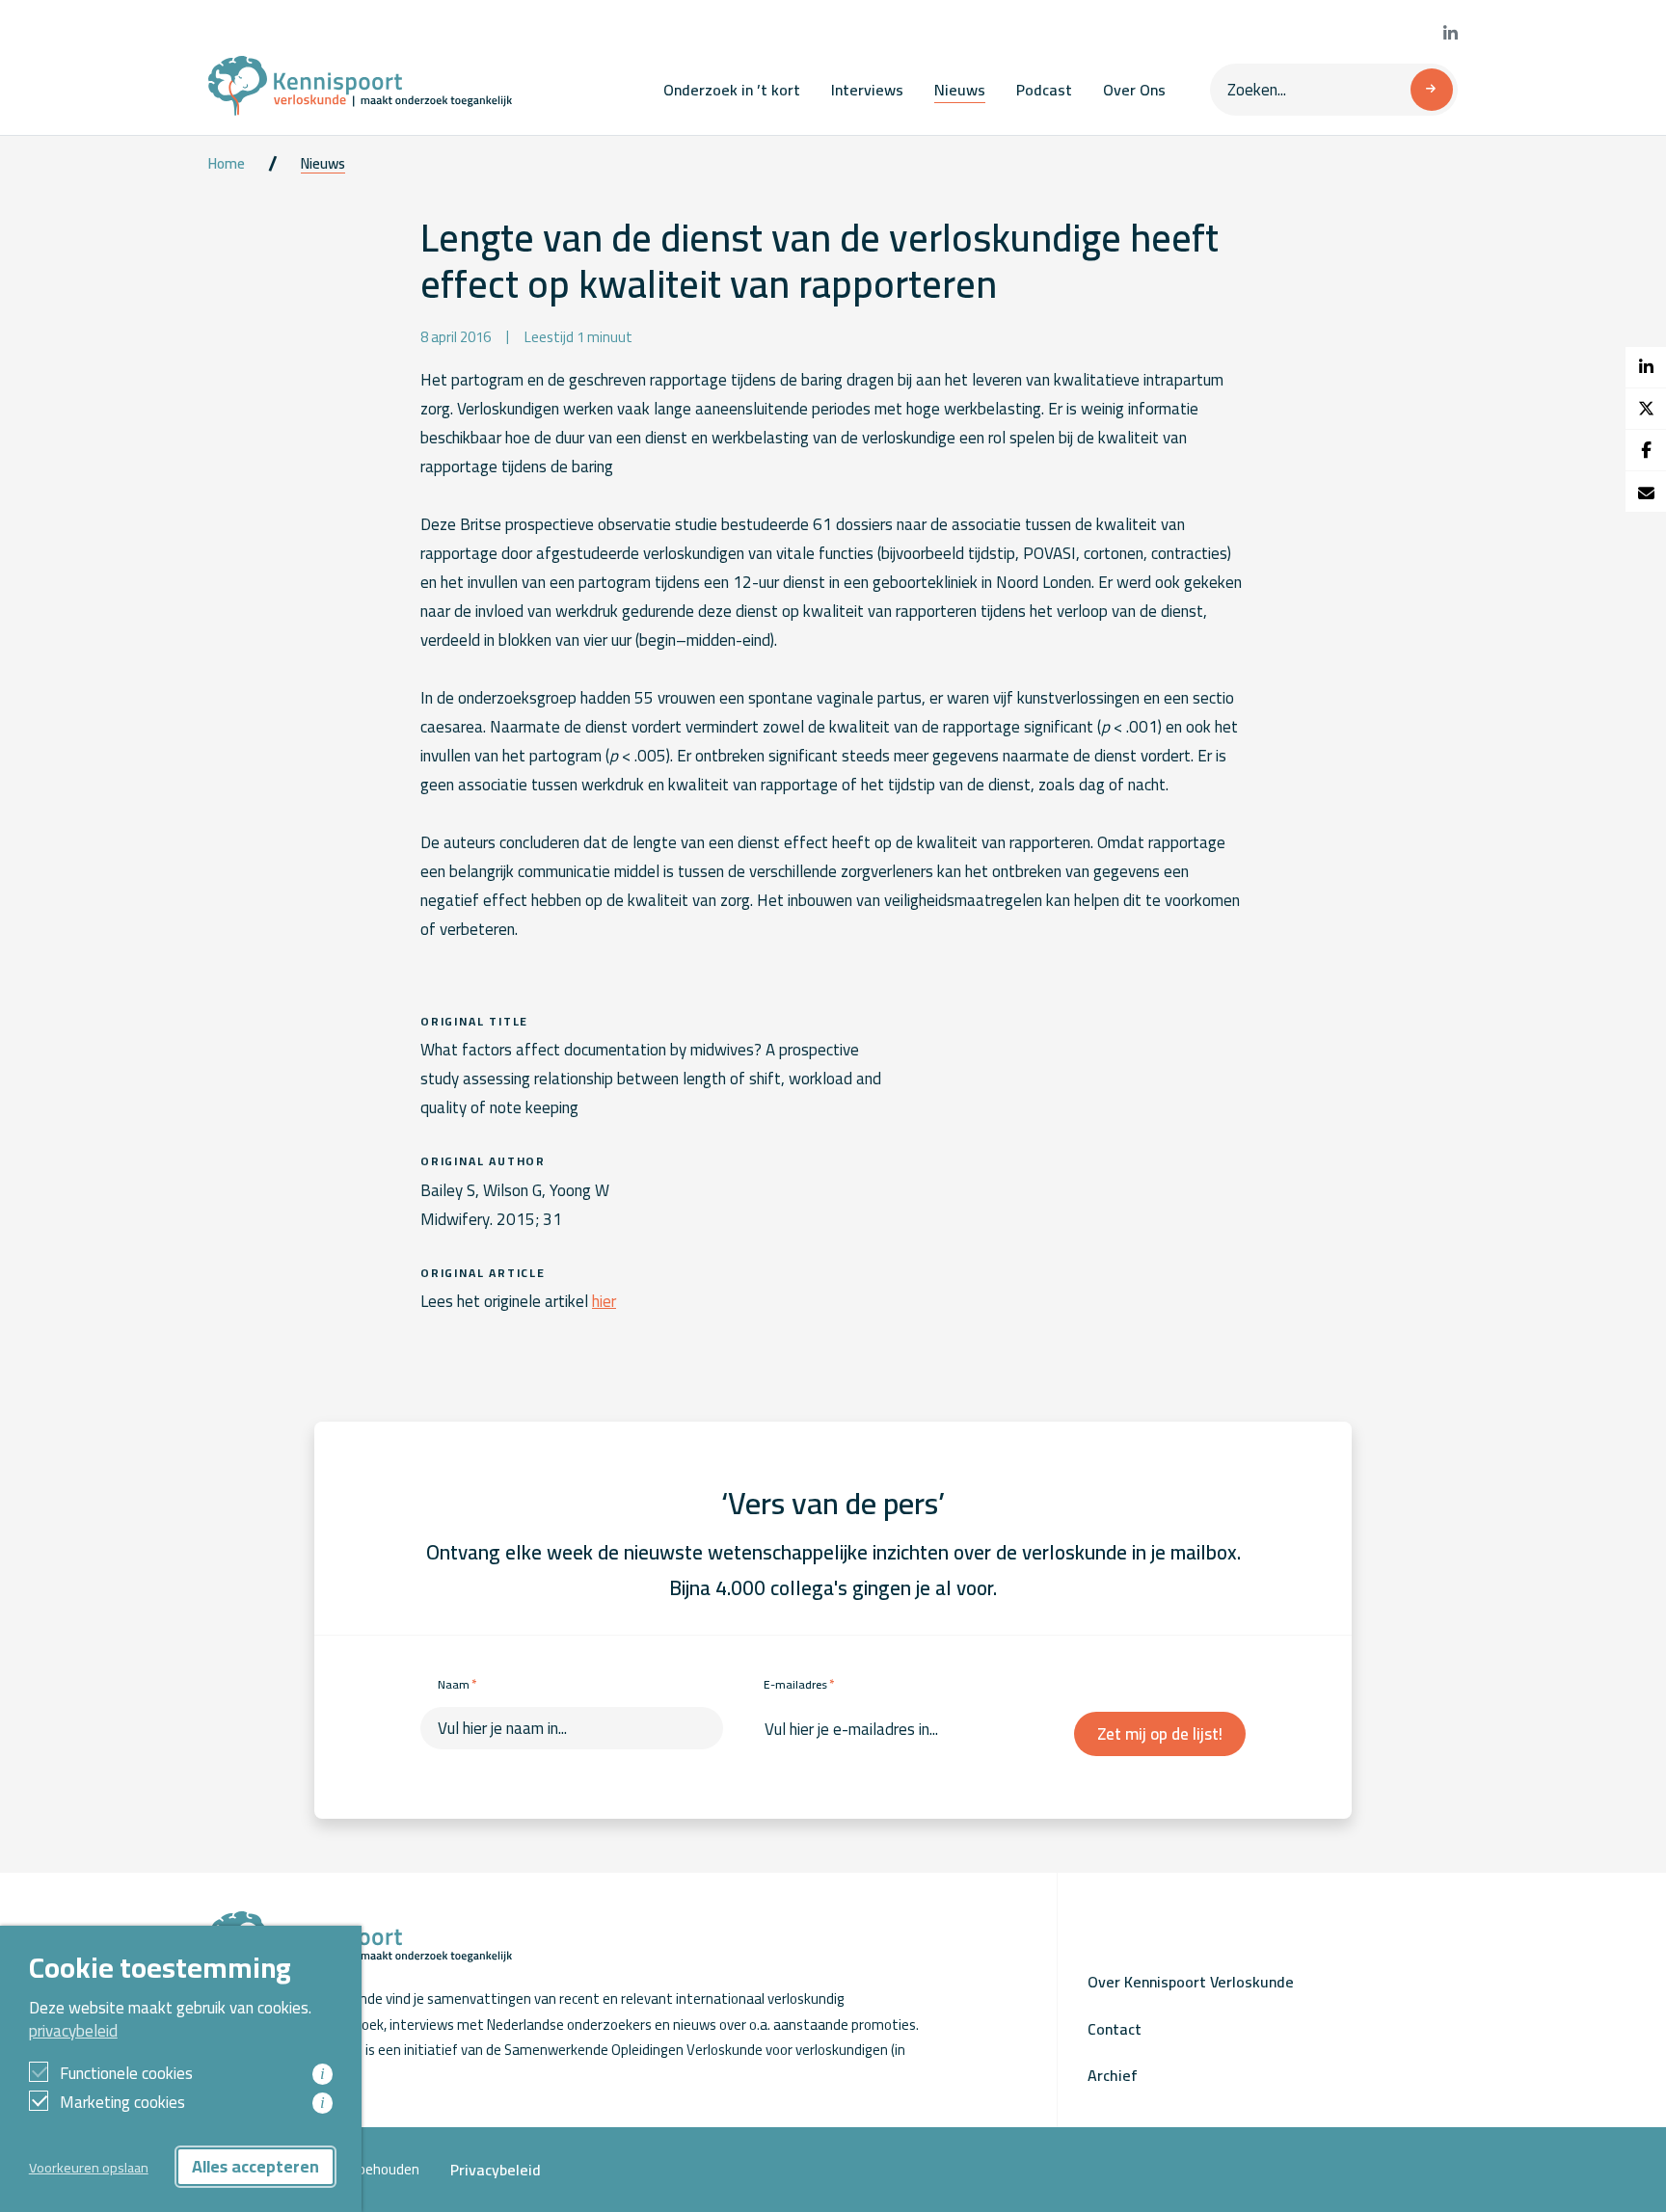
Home (227, 164)
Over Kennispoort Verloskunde (1191, 1982)
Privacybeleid (496, 2170)
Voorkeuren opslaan (89, 2167)
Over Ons (1134, 90)
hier (604, 1301)
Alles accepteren (255, 2166)
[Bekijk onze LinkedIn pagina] (1451, 34)
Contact (1115, 2029)
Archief (1113, 2075)
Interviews (867, 90)
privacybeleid (73, 2031)
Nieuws (960, 90)
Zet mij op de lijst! (1160, 1734)
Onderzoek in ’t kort (732, 90)
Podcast (1044, 90)
